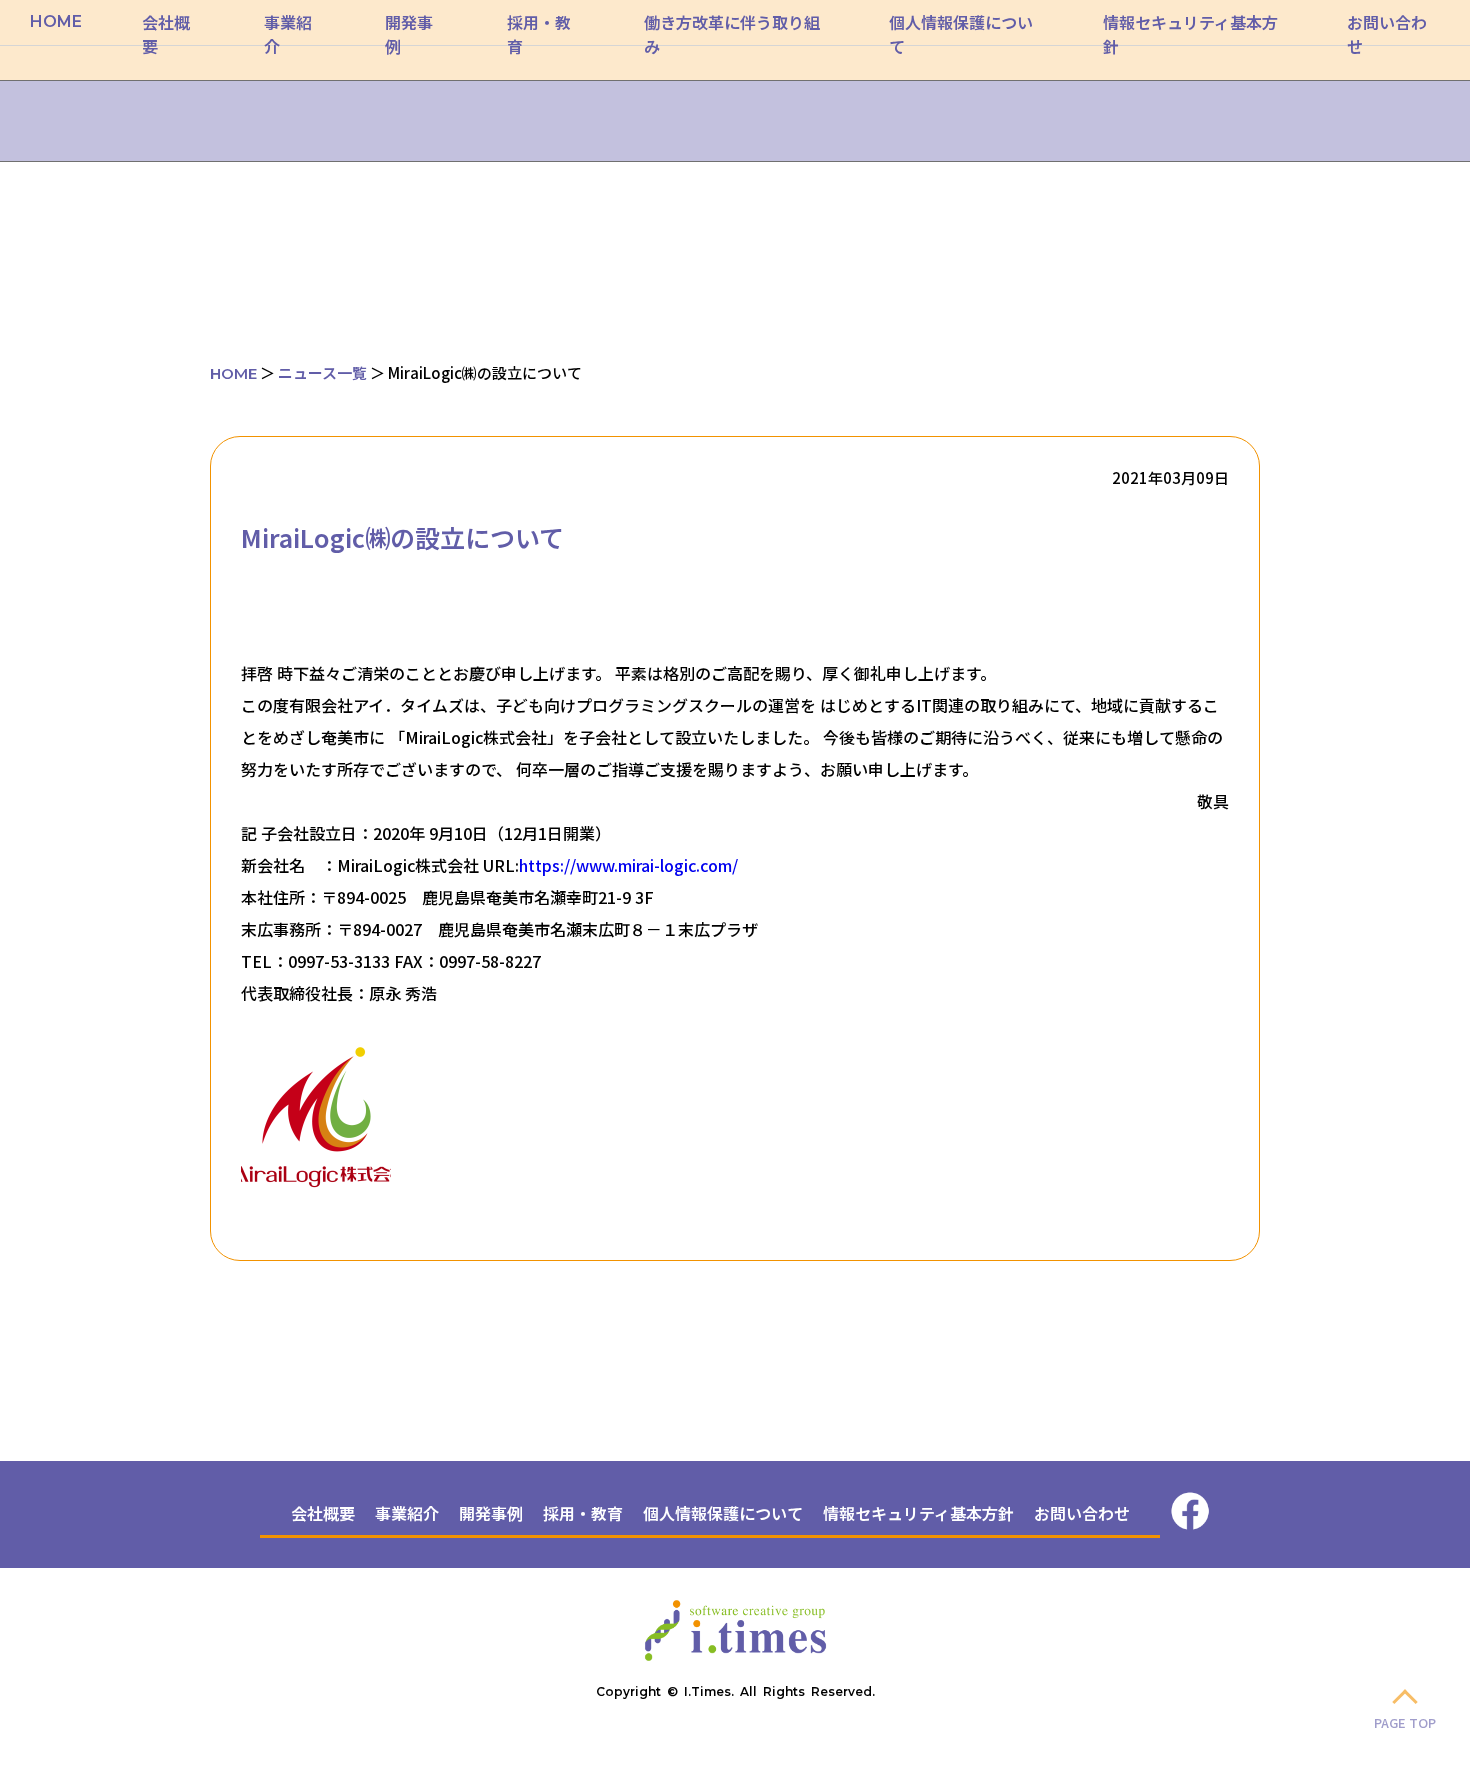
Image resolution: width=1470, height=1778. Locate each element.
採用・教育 (583, 1513)
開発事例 (491, 1513)
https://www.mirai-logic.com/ (628, 865)
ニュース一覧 (322, 372)
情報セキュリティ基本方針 (918, 1513)
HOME (56, 21)
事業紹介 (407, 1513)
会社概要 (323, 1513)
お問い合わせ (1082, 1513)
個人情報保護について (723, 1513)
